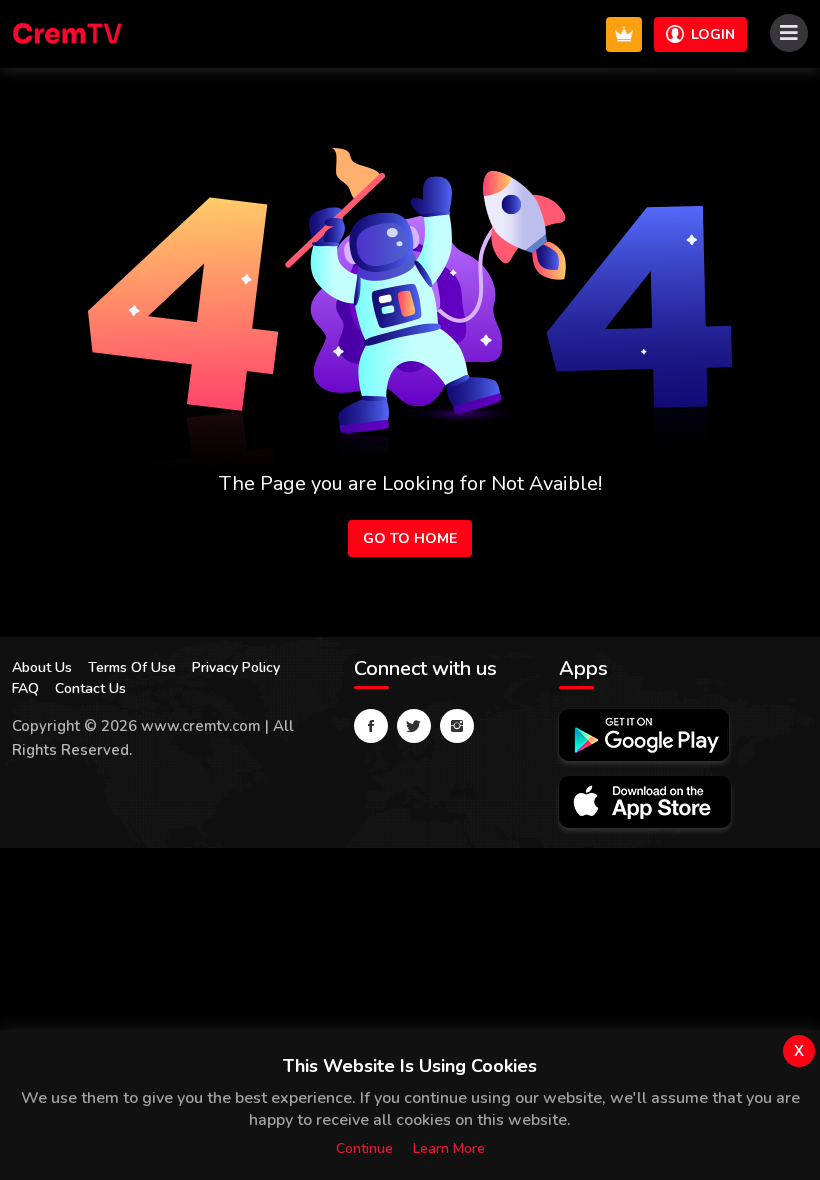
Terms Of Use (132, 667)
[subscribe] (624, 34)
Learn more (449, 1148)
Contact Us (90, 688)
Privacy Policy (236, 667)
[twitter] (414, 726)
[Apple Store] (645, 802)
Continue (364, 1148)
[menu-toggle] (789, 33)
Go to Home (410, 538)
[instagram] (457, 726)
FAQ (25, 688)
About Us (42, 667)
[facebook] (371, 726)
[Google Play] (644, 735)
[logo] (68, 34)
